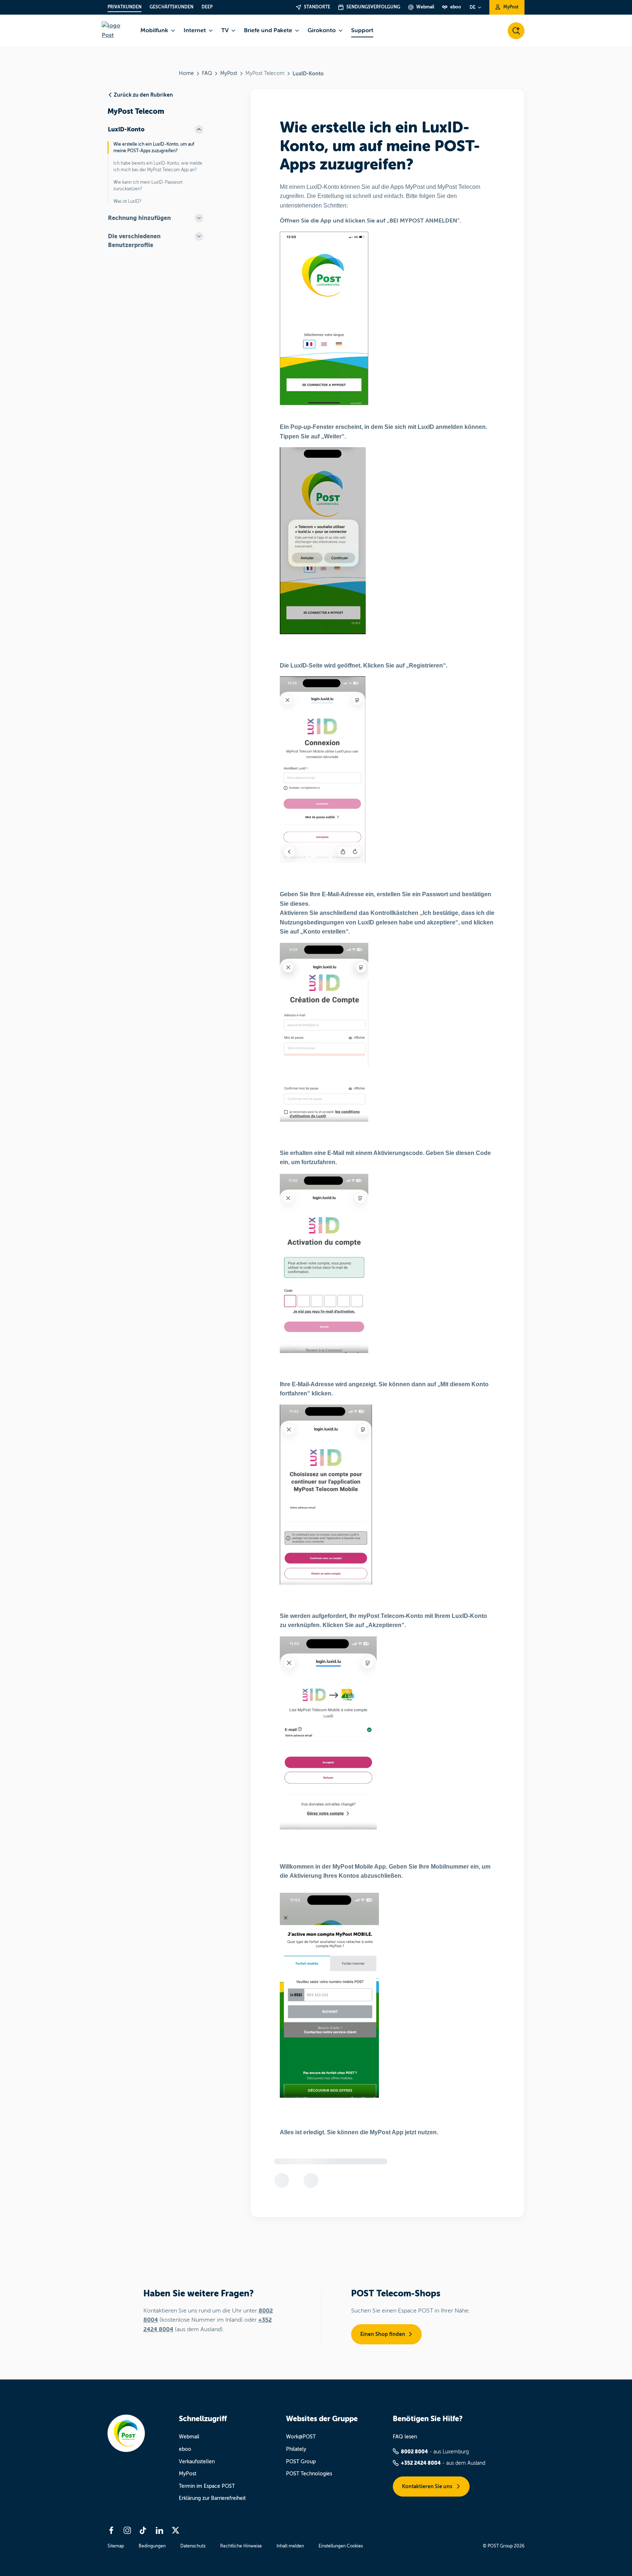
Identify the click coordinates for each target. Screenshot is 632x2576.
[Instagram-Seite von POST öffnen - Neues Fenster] (127, 2530)
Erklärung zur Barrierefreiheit (212, 2498)
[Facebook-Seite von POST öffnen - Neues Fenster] (111, 2530)
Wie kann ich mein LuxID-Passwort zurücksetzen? (148, 186)
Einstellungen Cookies (341, 2546)
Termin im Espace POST (207, 2486)
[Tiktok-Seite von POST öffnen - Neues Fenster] (143, 2530)
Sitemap (116, 2546)
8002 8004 (414, 2452)
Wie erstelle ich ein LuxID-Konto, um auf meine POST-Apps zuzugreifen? (154, 147)
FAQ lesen (405, 2437)
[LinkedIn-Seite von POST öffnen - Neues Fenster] (159, 2530)
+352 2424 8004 (421, 2463)
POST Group (301, 2462)
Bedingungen (152, 2546)
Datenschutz (193, 2546)
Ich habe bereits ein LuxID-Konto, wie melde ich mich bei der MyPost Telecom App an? (158, 167)
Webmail (189, 2437)
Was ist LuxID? (127, 201)
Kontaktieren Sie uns (428, 2486)
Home (186, 73)
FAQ (207, 73)
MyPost (229, 73)
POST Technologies (309, 2474)
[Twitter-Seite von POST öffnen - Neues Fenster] (176, 2530)
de (473, 7)
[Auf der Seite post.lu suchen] (516, 31)
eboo (185, 2449)
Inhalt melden (290, 2546)
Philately (296, 2449)
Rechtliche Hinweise (241, 2546)
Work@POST (301, 2437)
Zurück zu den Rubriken (143, 95)
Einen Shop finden (383, 2334)
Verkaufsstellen (197, 2462)
